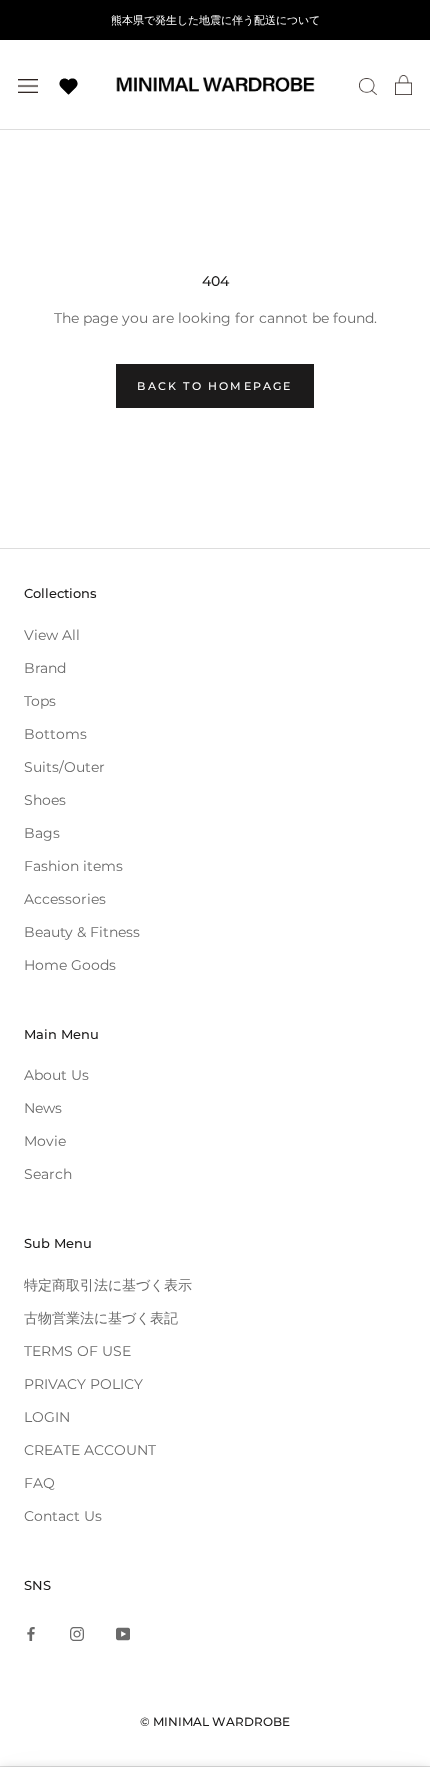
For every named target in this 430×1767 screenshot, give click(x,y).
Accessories (65, 899)
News (43, 1108)
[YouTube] (123, 1633)
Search (48, 1174)
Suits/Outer (64, 767)
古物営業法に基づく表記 (101, 1318)
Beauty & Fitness (82, 932)
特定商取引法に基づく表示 (108, 1285)
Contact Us (63, 1516)
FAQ (39, 1483)
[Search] (368, 85)
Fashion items (73, 866)
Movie (45, 1141)
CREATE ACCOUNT (90, 1450)
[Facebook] (31, 1633)
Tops (40, 701)
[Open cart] (403, 85)
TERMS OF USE (77, 1351)
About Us (56, 1075)
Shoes (45, 800)
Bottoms (55, 734)
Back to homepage (214, 386)
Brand (45, 668)
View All (52, 635)
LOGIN (47, 1417)
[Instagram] (77, 1633)
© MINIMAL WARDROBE (215, 1721)
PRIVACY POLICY (83, 1384)
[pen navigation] (28, 84)
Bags (42, 833)
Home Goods (70, 965)
